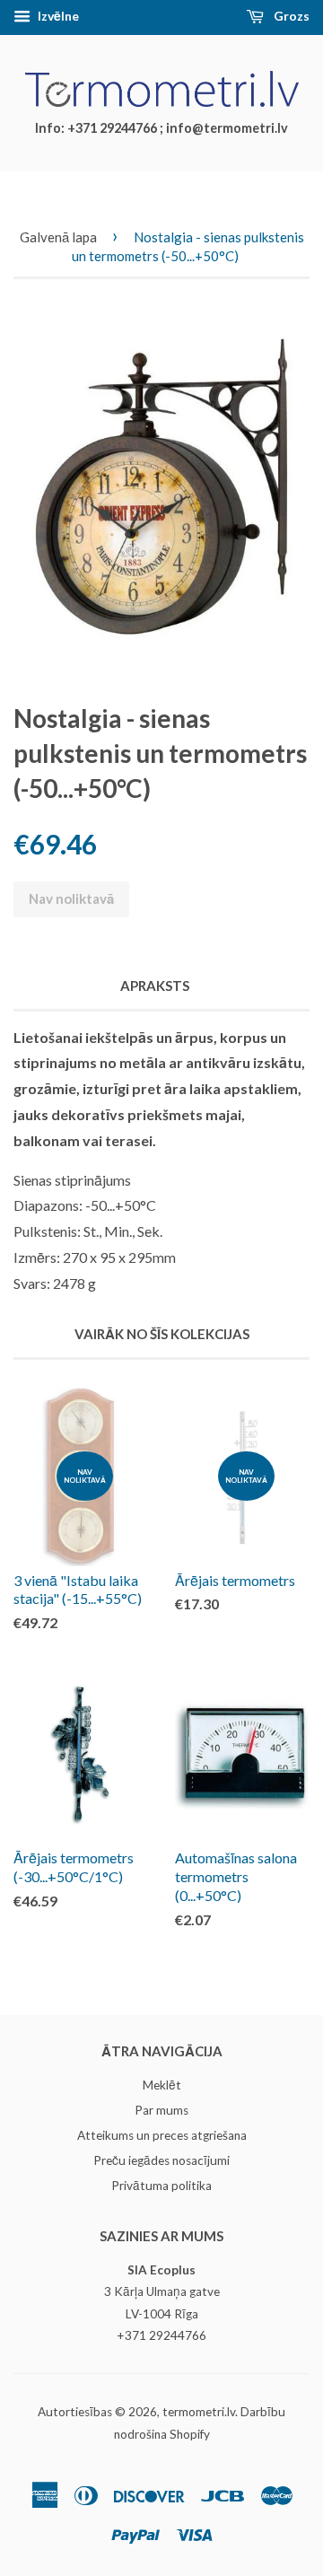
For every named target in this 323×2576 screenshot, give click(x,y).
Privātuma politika (161, 2186)
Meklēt (162, 2085)
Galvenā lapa (58, 237)
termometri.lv (199, 2412)
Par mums (161, 2110)
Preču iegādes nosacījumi (161, 2160)
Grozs (290, 16)
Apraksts (155, 986)
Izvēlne (57, 16)
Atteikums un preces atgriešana (162, 2135)
